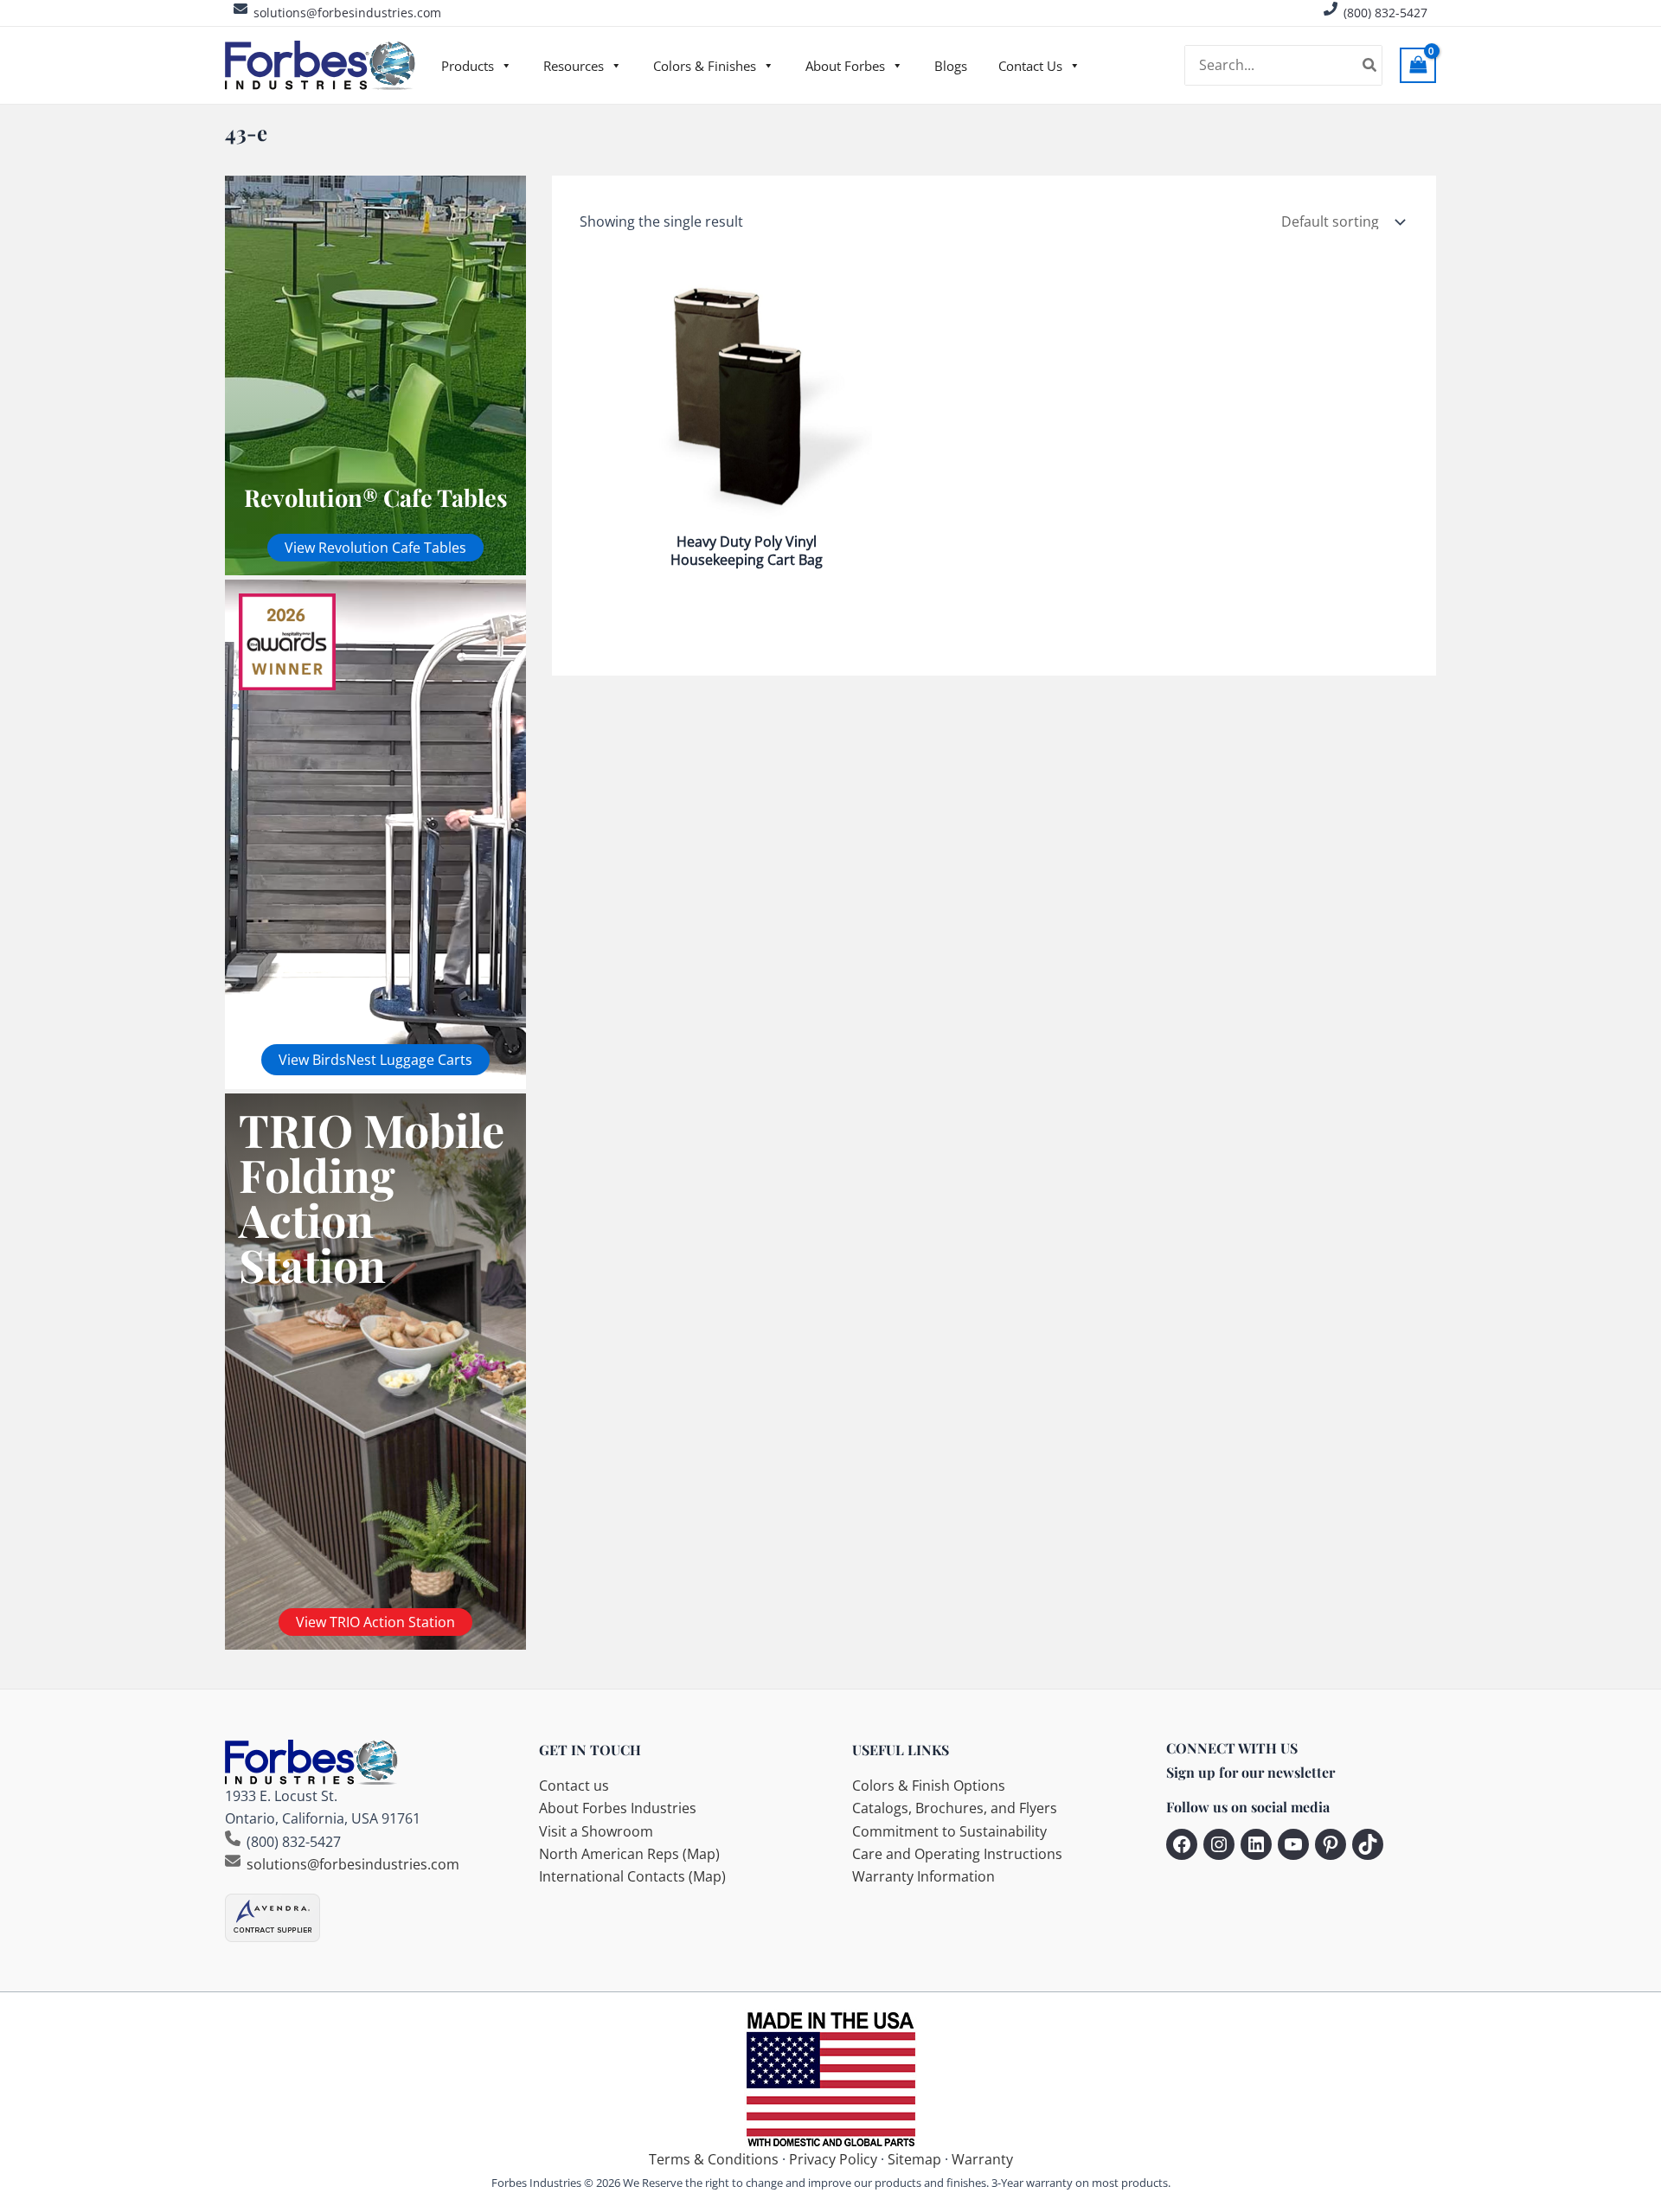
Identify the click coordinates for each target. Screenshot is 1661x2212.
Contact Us (1030, 66)
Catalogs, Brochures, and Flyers (955, 1808)
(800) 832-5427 (1385, 13)
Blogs (951, 66)
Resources (574, 66)
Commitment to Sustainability (949, 1831)
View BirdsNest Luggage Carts (375, 1060)
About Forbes (845, 66)
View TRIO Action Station (375, 1622)
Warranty (982, 2159)
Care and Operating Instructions (957, 1854)
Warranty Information (923, 1876)
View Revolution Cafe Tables (375, 548)
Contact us (574, 1786)
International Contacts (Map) (632, 1876)
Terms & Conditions (714, 2159)
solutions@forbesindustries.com (347, 13)
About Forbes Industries (618, 1808)
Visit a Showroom (596, 1831)
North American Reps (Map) (629, 1854)
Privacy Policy (833, 2159)
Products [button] (468, 66)
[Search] (1370, 66)
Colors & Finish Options (929, 1786)
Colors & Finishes (705, 66)
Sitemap (914, 2159)
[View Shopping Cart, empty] (1418, 65)
